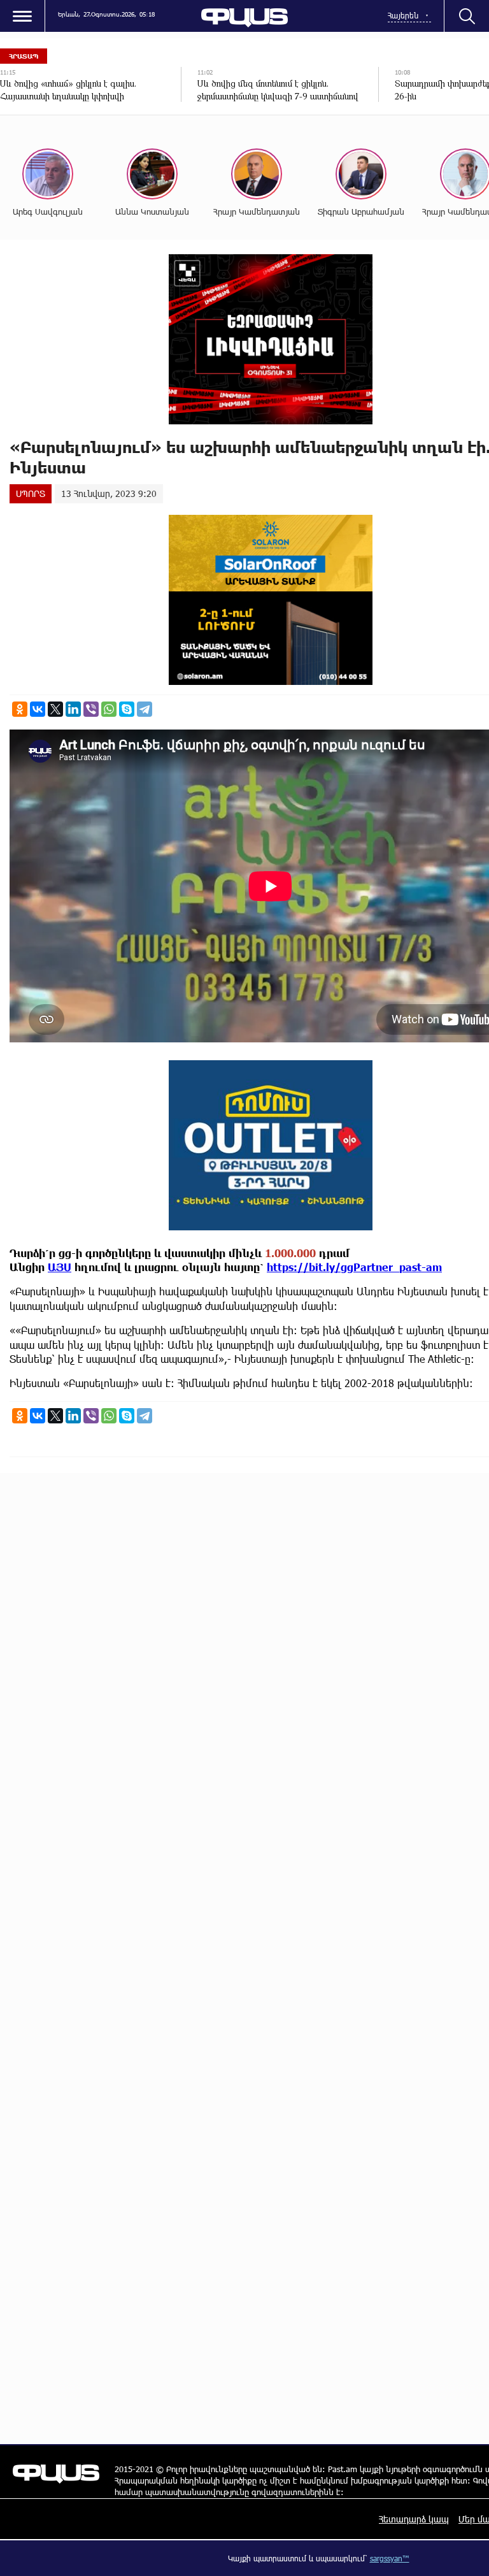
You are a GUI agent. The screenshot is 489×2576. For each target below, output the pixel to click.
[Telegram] (145, 709)
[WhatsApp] (109, 709)
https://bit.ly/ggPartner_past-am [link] (354, 1267)
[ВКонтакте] (38, 709)
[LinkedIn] (73, 709)
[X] (55, 709)
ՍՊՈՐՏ (31, 493)
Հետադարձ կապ (414, 2519)
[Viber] (91, 709)
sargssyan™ (390, 2558)
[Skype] (127, 709)
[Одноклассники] (20, 709)
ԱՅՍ (60, 1267)
